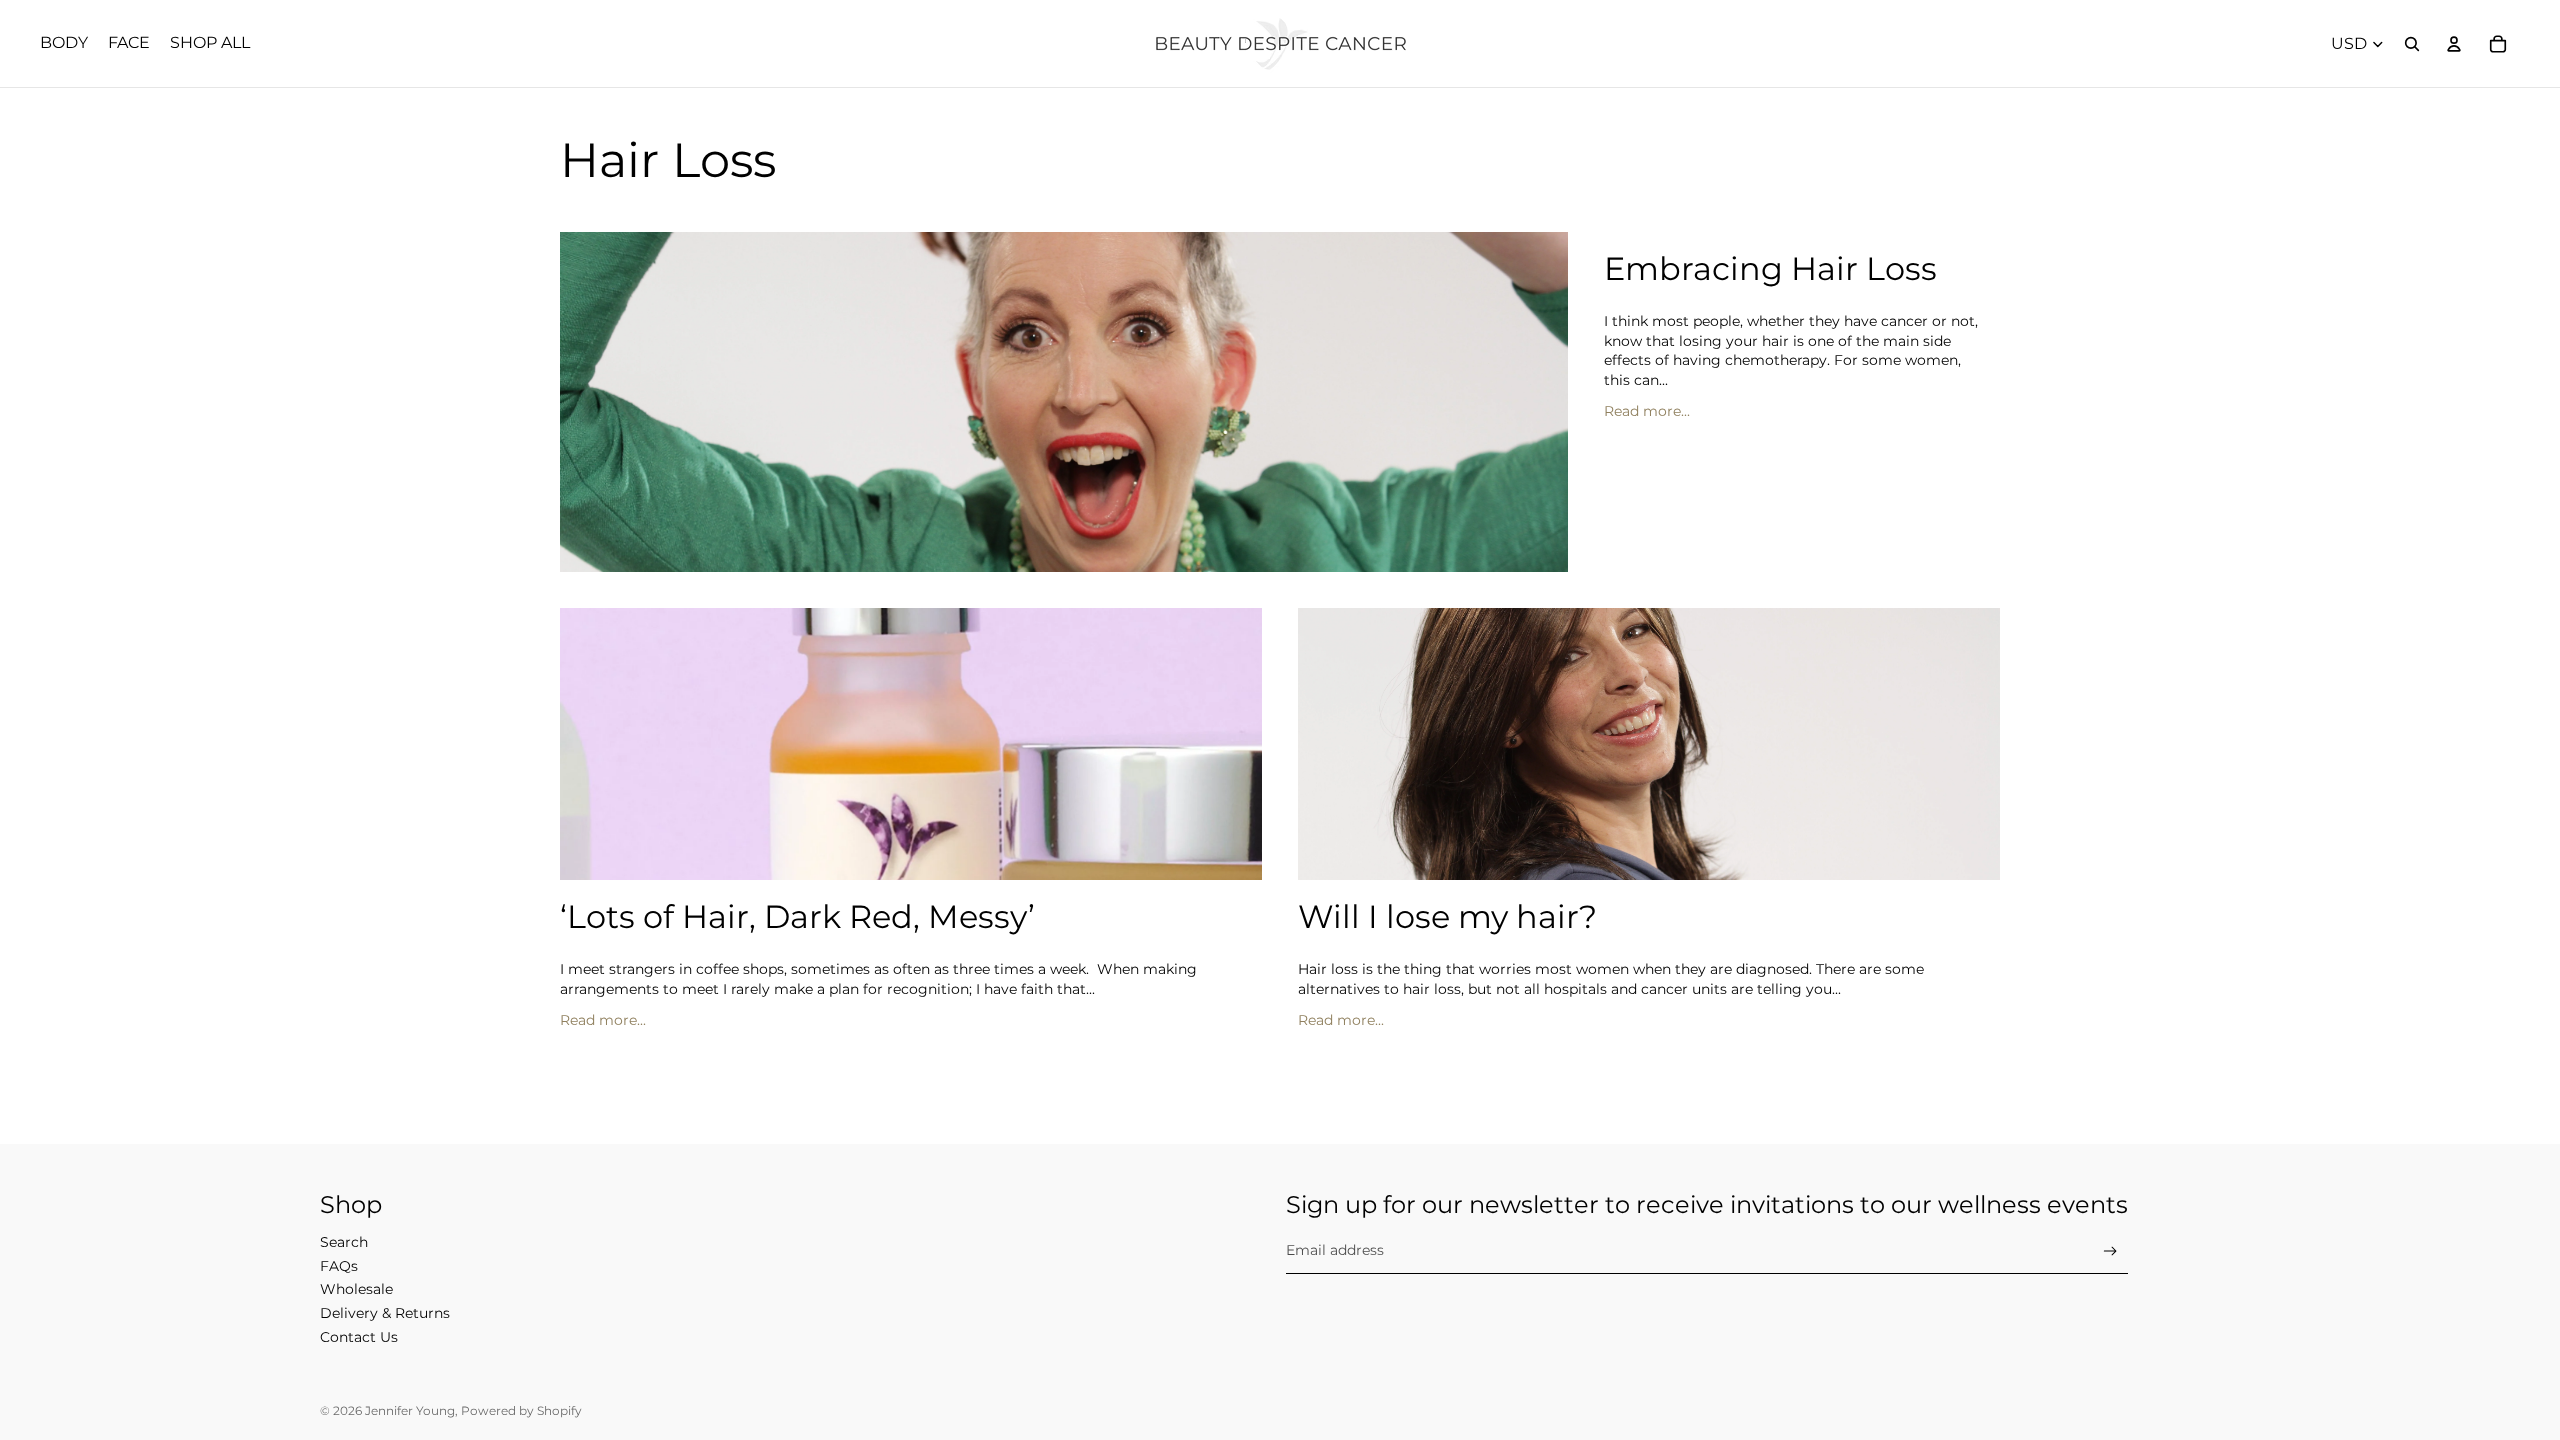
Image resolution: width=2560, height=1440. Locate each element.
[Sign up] (2110, 1251)
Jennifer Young (410, 1410)
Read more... (1647, 411)
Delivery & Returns (385, 1313)
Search (344, 1242)
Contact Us (359, 1337)
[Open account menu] (2454, 44)
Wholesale (356, 1289)
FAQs (339, 1266)
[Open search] (2412, 44)
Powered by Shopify (521, 1410)
